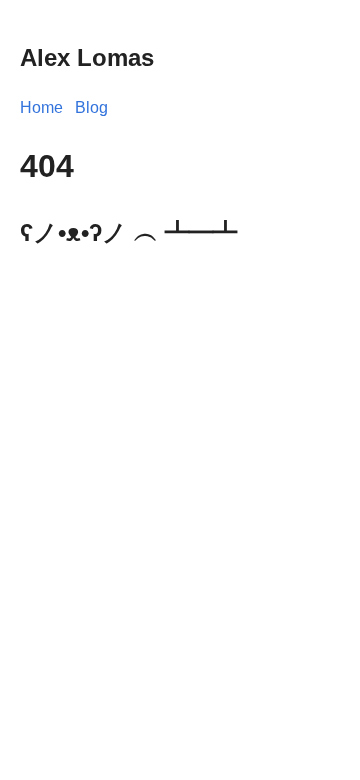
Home (41, 107)
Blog (91, 107)
